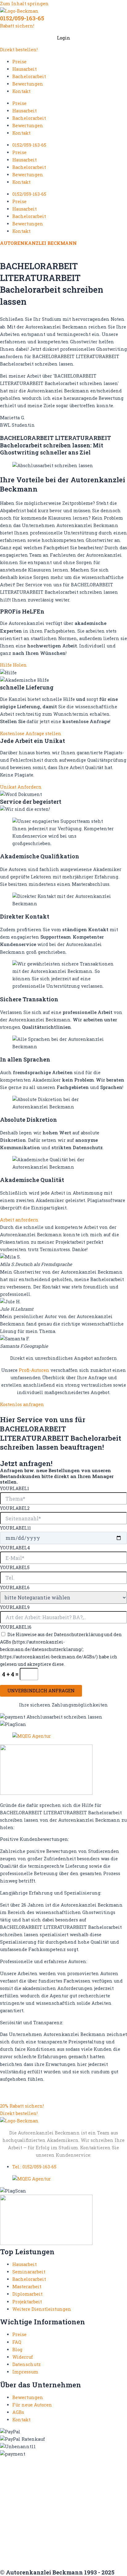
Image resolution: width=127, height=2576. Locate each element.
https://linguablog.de (25, 2505)
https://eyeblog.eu (89, 2488)
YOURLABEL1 (14, 1488)
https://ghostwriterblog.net (33, 2550)
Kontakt (21, 91)
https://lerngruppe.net (26, 2555)
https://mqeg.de (70, 2505)
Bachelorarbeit (29, 76)
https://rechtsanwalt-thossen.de (39, 2516)
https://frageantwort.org (71, 2544)
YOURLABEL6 (15, 1587)
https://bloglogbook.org (28, 2482)
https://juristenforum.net (97, 2550)
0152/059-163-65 (22, 18)
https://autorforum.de (95, 2471)
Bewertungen (28, 84)
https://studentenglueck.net (33, 2533)
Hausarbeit (25, 69)
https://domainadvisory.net (33, 2488)
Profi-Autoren (34, 1370)
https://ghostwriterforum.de (34, 2493)
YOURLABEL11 (15, 1528)
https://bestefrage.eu (24, 2538)
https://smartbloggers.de (91, 2527)
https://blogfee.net (22, 2476)
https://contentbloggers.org (90, 2482)
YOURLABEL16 (16, 1627)
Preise (19, 62)
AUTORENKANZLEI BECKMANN (38, 243)
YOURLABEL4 (15, 1548)
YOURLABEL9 (15, 1607)
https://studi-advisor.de (96, 2533)
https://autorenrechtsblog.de (34, 2471)
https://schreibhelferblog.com (35, 2522)
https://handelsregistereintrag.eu (40, 2499)
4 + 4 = (11, 1674)
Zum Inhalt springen (24, 4)
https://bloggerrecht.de (72, 2476)
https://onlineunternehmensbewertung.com (52, 2510)
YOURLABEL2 (15, 1508)
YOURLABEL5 (15, 1567)
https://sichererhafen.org (30, 2527)
